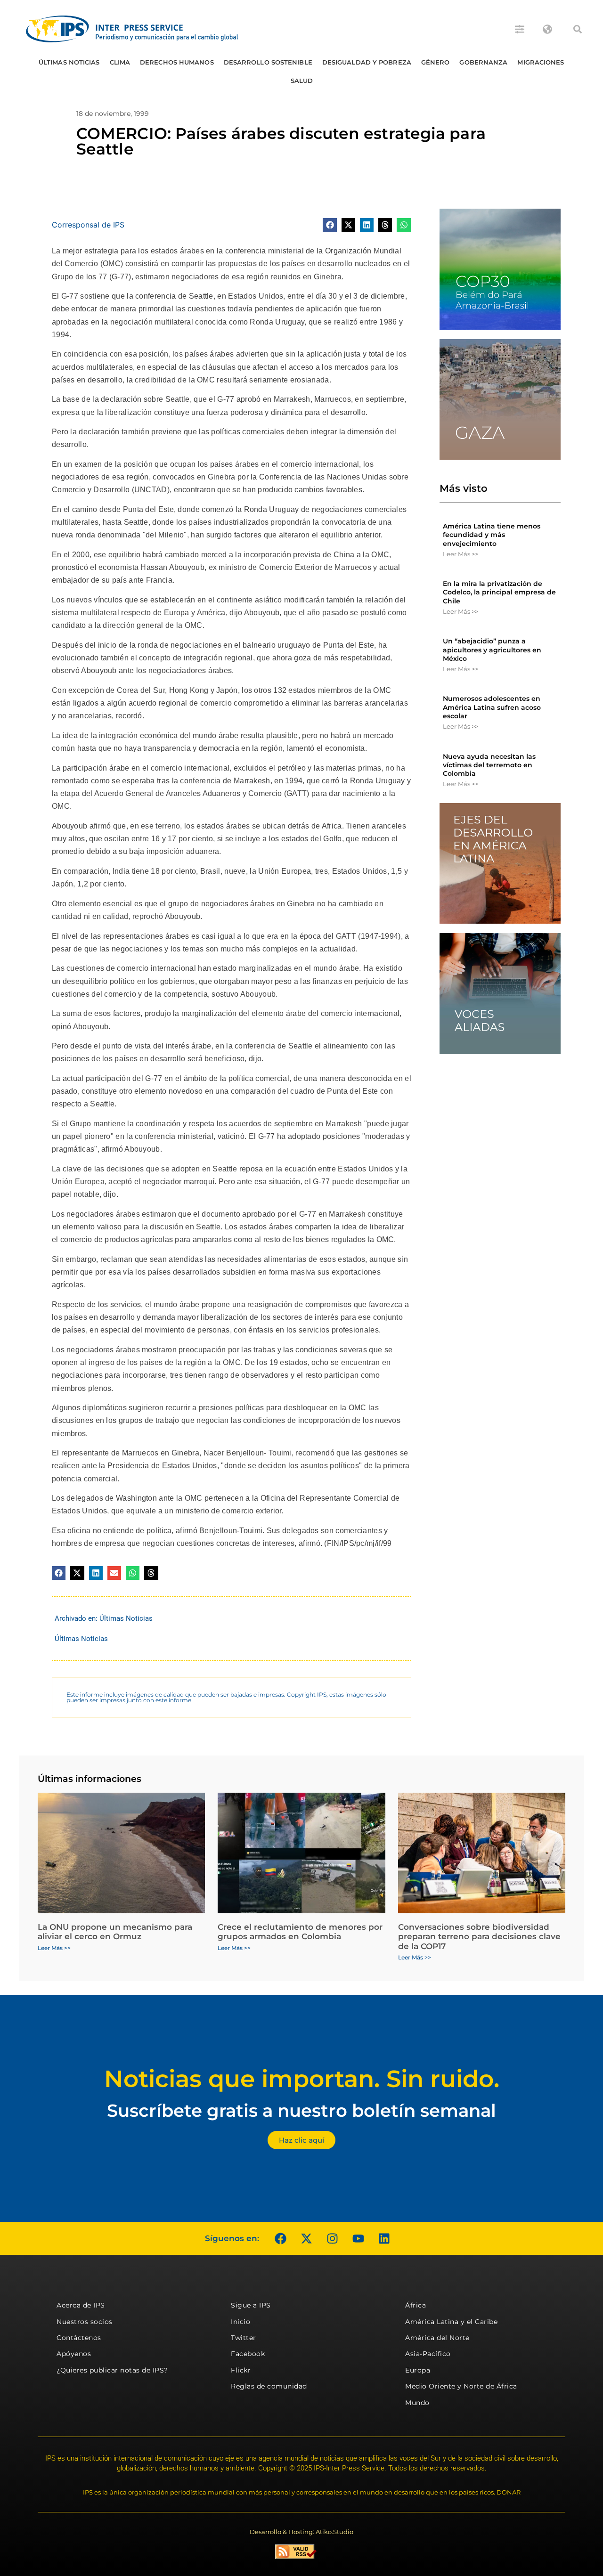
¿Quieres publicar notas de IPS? (112, 2370)
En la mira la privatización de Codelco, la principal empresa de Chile (499, 592)
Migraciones (541, 62)
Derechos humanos (177, 62)
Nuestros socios (85, 2322)
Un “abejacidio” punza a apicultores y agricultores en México (492, 650)
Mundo (417, 2403)
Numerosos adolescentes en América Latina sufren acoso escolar (492, 707)
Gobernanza (483, 62)
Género (436, 62)
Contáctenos (79, 2338)
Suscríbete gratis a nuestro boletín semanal (301, 2110)
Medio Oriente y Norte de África (461, 2386)
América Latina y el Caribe (451, 2322)
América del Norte (437, 2338)
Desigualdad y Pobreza (367, 62)
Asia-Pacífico (428, 2354)
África (416, 2305)
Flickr (241, 2370)
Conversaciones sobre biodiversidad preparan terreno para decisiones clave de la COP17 (479, 1937)
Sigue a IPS (251, 2305)
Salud (302, 81)
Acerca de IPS (81, 2305)
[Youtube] (358, 2238)
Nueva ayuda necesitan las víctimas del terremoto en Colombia (489, 765)
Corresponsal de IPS (88, 225)
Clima (120, 62)
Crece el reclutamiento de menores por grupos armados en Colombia (300, 1932)
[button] (578, 29)
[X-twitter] (306, 2238)
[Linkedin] (384, 2238)
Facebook (248, 2354)
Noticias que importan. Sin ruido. (302, 2079)
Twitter (244, 2338)
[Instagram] (332, 2238)
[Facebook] (280, 2238)
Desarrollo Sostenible (268, 62)
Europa (418, 2370)
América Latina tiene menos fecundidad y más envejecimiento (492, 535)
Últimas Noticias (69, 62)
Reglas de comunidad (269, 2386)
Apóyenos (74, 2354)
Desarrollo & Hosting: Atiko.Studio (301, 2532)
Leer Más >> (460, 554)
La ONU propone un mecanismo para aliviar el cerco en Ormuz (115, 1932)
